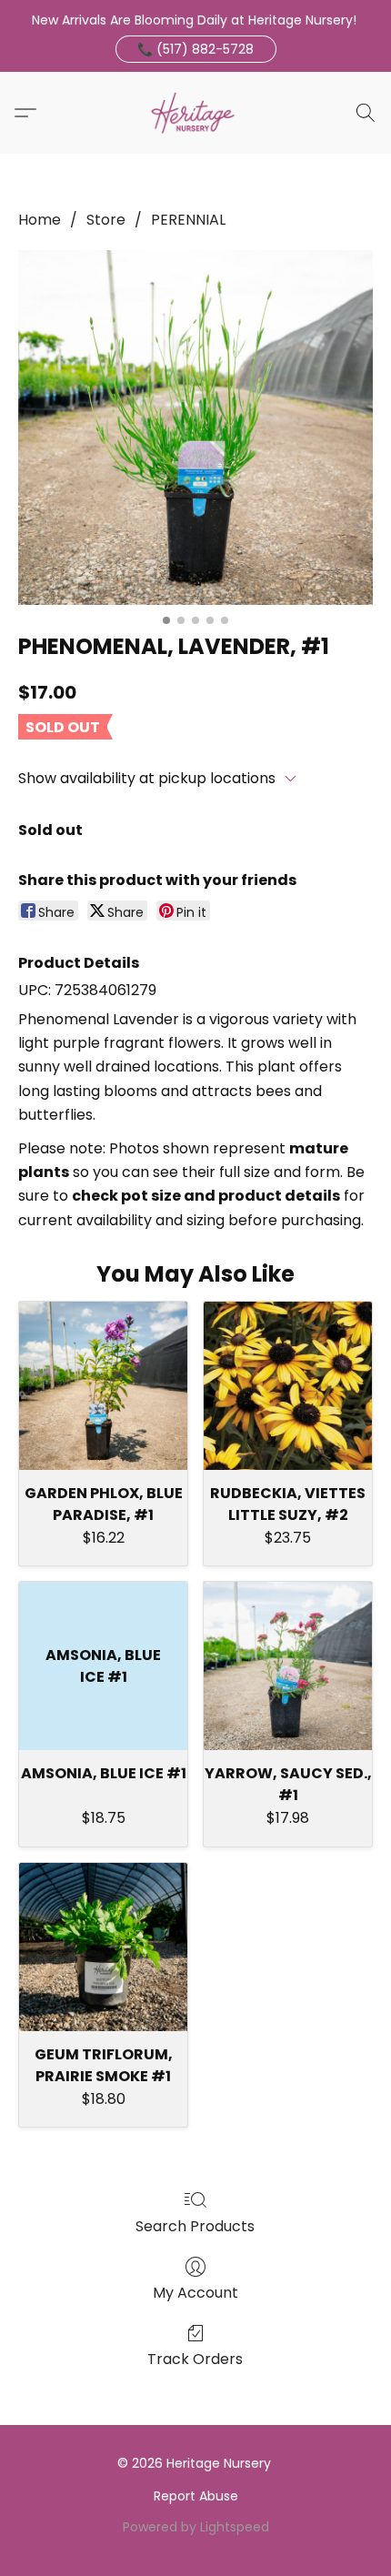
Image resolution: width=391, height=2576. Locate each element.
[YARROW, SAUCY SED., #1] (288, 1666)
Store (106, 220)
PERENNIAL (188, 220)
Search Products (195, 2226)
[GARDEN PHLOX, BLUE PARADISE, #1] (103, 1386)
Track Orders (195, 2359)
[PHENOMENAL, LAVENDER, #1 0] (195, 428)
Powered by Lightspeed (196, 2527)
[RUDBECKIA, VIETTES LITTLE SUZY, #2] (288, 1386)
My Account (195, 2293)
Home (40, 220)
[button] (196, 49)
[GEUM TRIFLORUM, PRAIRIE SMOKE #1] (103, 1947)
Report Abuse (196, 2496)
